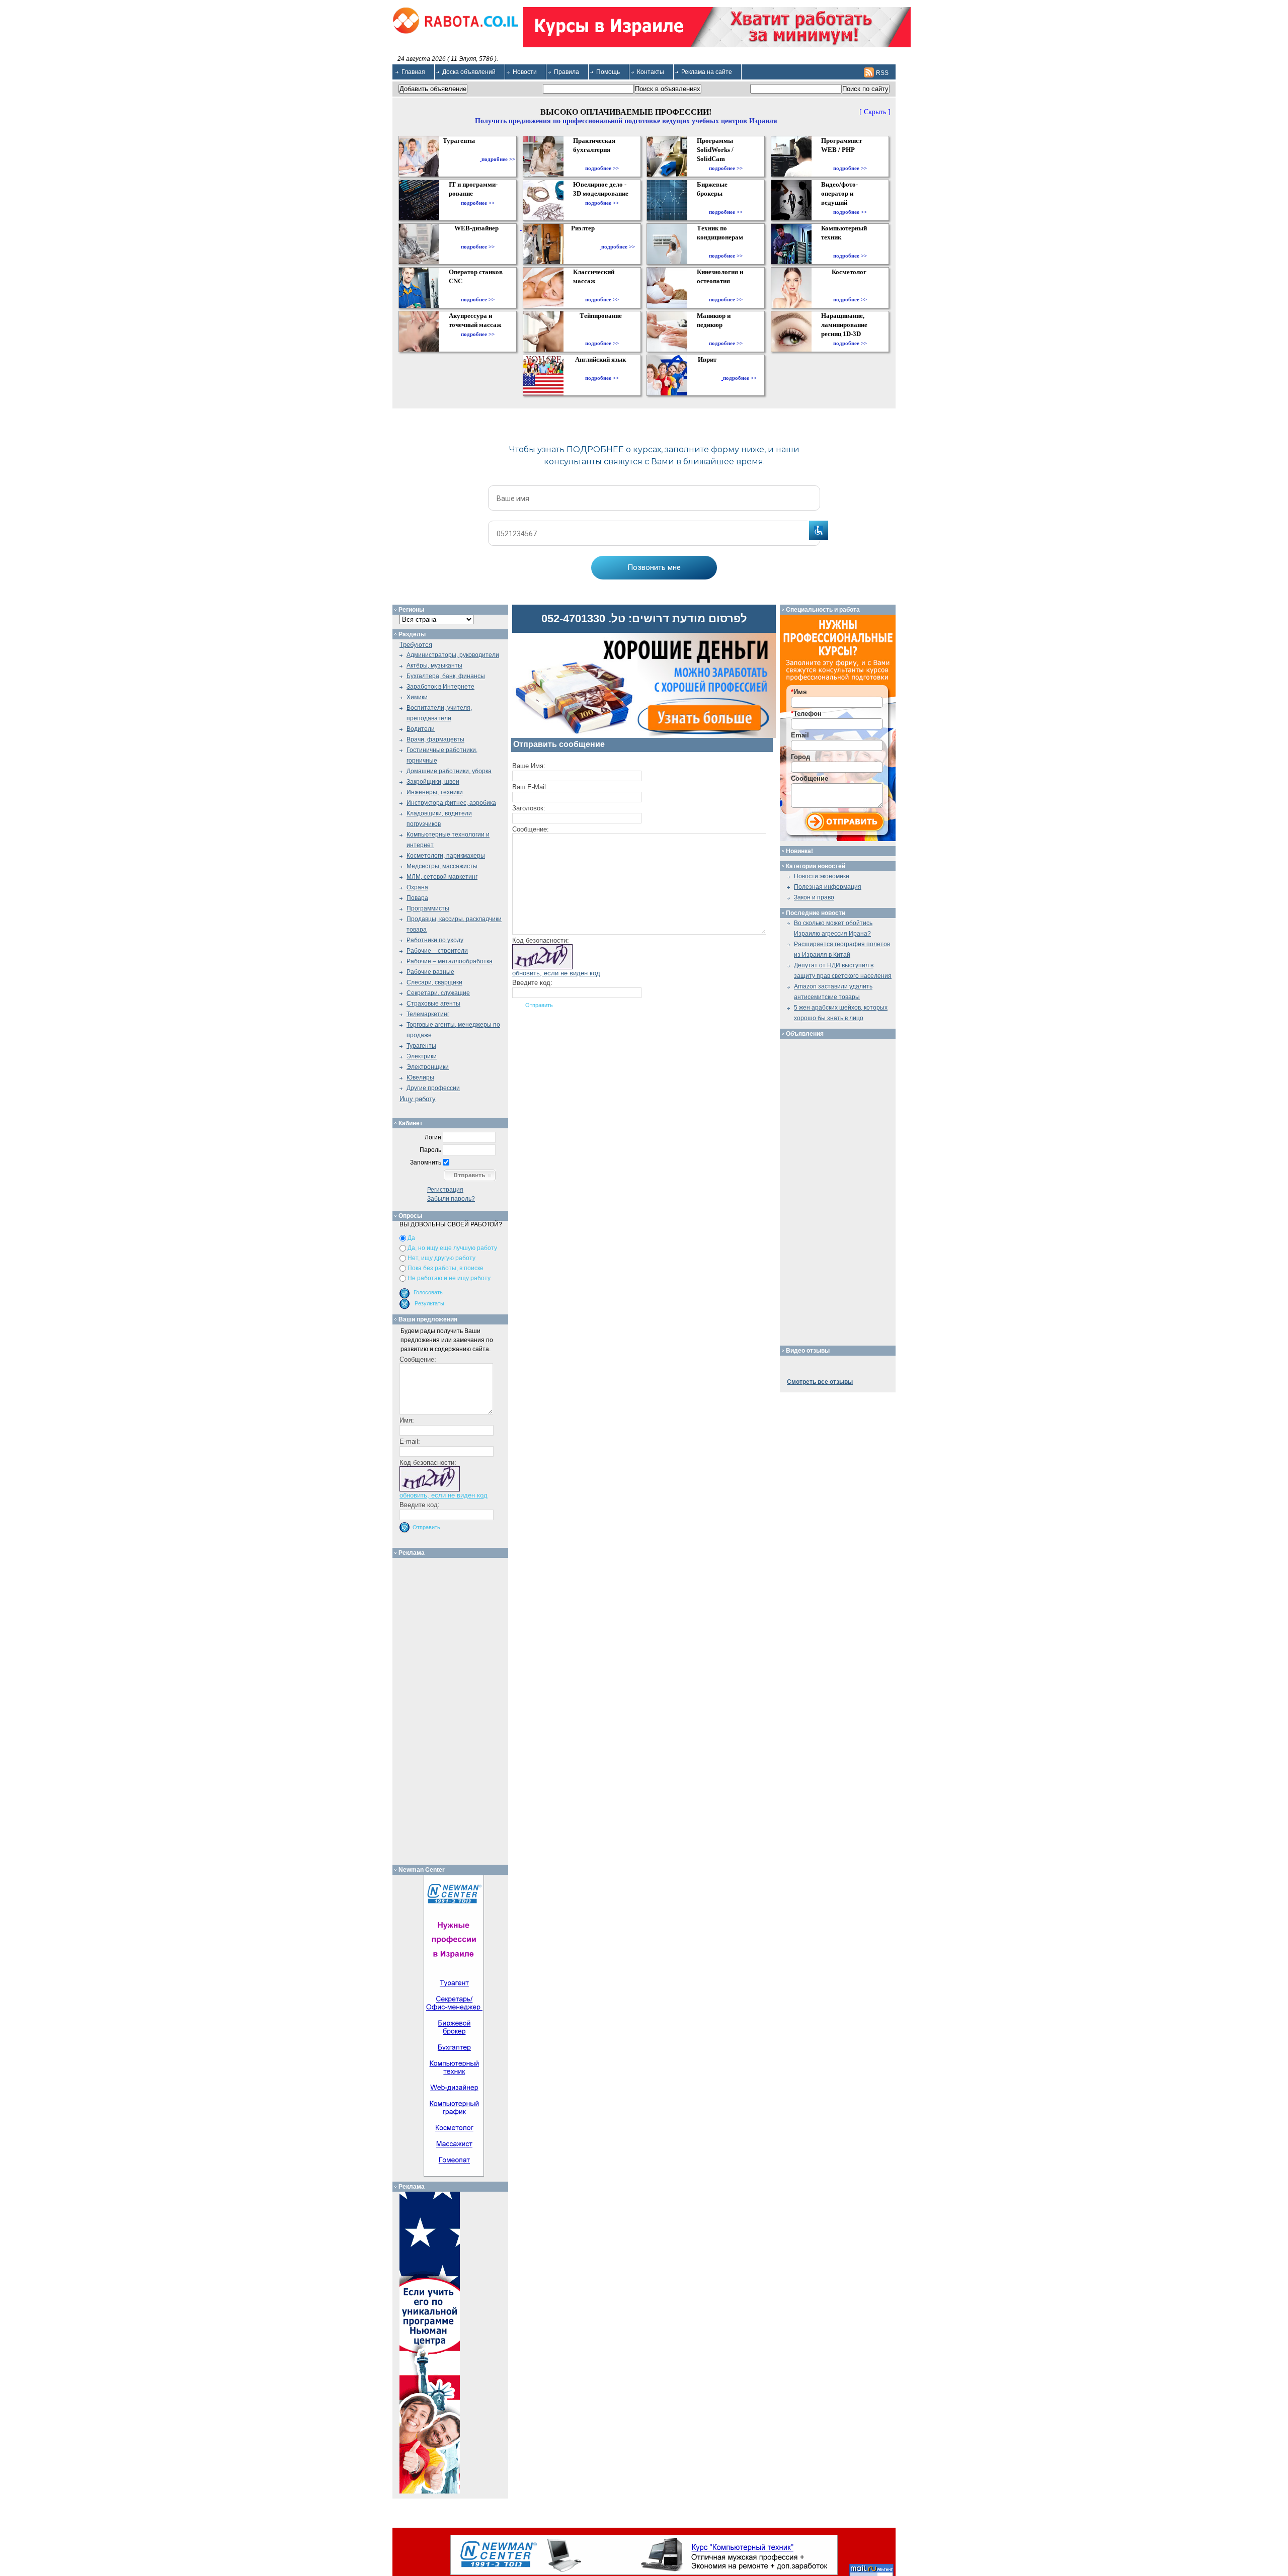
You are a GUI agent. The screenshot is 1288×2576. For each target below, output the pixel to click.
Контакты (651, 72)
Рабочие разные (430, 972)
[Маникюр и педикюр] (726, 334)
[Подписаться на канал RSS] (869, 72)
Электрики (422, 1056)
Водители (421, 729)
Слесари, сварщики (434, 982)
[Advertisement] (454, 1709)
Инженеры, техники (435, 792)
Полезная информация (828, 887)
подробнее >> (498, 159)
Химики (417, 697)
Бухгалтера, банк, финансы (446, 676)
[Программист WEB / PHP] (850, 159)
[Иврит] (709, 378)
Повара (417, 898)
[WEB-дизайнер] (478, 237)
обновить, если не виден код (556, 973)
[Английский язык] (602, 369)
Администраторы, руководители (453, 655)
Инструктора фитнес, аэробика (451, 803)
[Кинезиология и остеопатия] (726, 290)
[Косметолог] (850, 290)
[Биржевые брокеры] (726, 203)
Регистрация (445, 1190)
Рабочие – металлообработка (450, 961)
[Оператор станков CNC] (478, 290)
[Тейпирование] (602, 334)
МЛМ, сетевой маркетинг (442, 877)
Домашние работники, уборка (449, 771)
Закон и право (814, 897)
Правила (567, 72)
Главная (413, 72)
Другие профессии (433, 1088)
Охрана (417, 887)
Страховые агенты (433, 1004)
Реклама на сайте (707, 72)
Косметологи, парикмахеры (446, 856)
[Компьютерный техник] (850, 246)
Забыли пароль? (451, 1199)
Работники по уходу (435, 940)
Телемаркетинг (428, 1014)
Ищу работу (418, 1099)
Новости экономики (822, 876)
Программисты (428, 908)
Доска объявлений (469, 72)
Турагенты (421, 1046)
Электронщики (428, 1067)
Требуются (416, 645)
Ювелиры (420, 1077)
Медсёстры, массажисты (442, 866)
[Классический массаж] (602, 290)
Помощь (608, 72)
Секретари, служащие (438, 993)
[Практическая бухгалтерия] (602, 159)
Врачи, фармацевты (435, 739)
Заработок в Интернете (440, 687)
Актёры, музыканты (434, 666)
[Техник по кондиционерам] (726, 246)
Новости (525, 72)
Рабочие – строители (437, 951)
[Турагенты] (461, 159)
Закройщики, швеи (433, 782)
